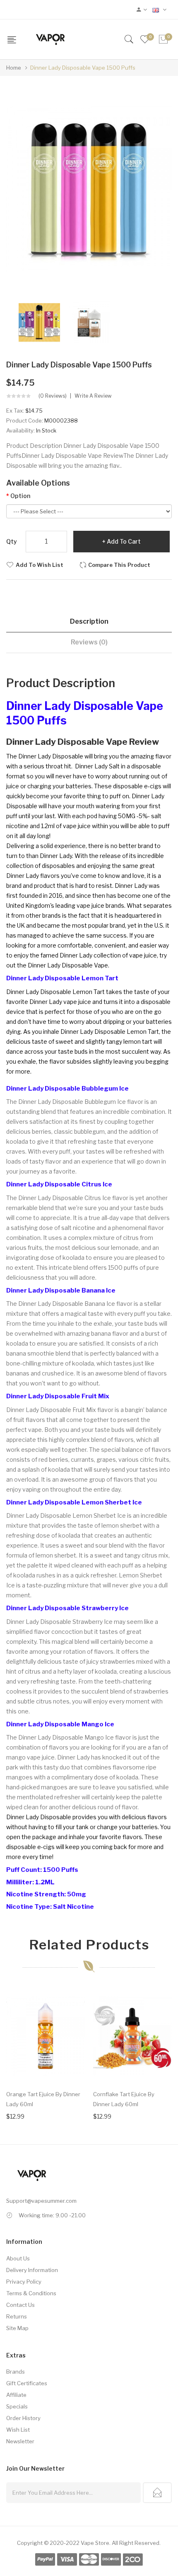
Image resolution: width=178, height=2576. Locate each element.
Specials (17, 2406)
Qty (12, 541)
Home (14, 68)
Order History (23, 2418)
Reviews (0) (89, 642)
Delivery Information (32, 2270)
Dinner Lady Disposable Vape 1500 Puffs (83, 68)
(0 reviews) (53, 396)
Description (89, 621)
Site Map (17, 2328)
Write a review (93, 396)
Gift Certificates (27, 2383)
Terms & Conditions (31, 2293)
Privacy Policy (24, 2282)
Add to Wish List (40, 565)
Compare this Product (119, 565)
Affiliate (16, 2395)
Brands (16, 2372)
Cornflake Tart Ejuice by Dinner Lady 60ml (124, 2099)
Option (20, 496)
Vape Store (95, 2543)
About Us (18, 2258)
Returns (17, 2316)
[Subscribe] (157, 2493)
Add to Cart (124, 541)
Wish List (18, 2430)
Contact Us (20, 2305)
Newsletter (20, 2441)
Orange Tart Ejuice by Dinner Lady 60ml (43, 2099)
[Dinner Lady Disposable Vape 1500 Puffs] (39, 322)
